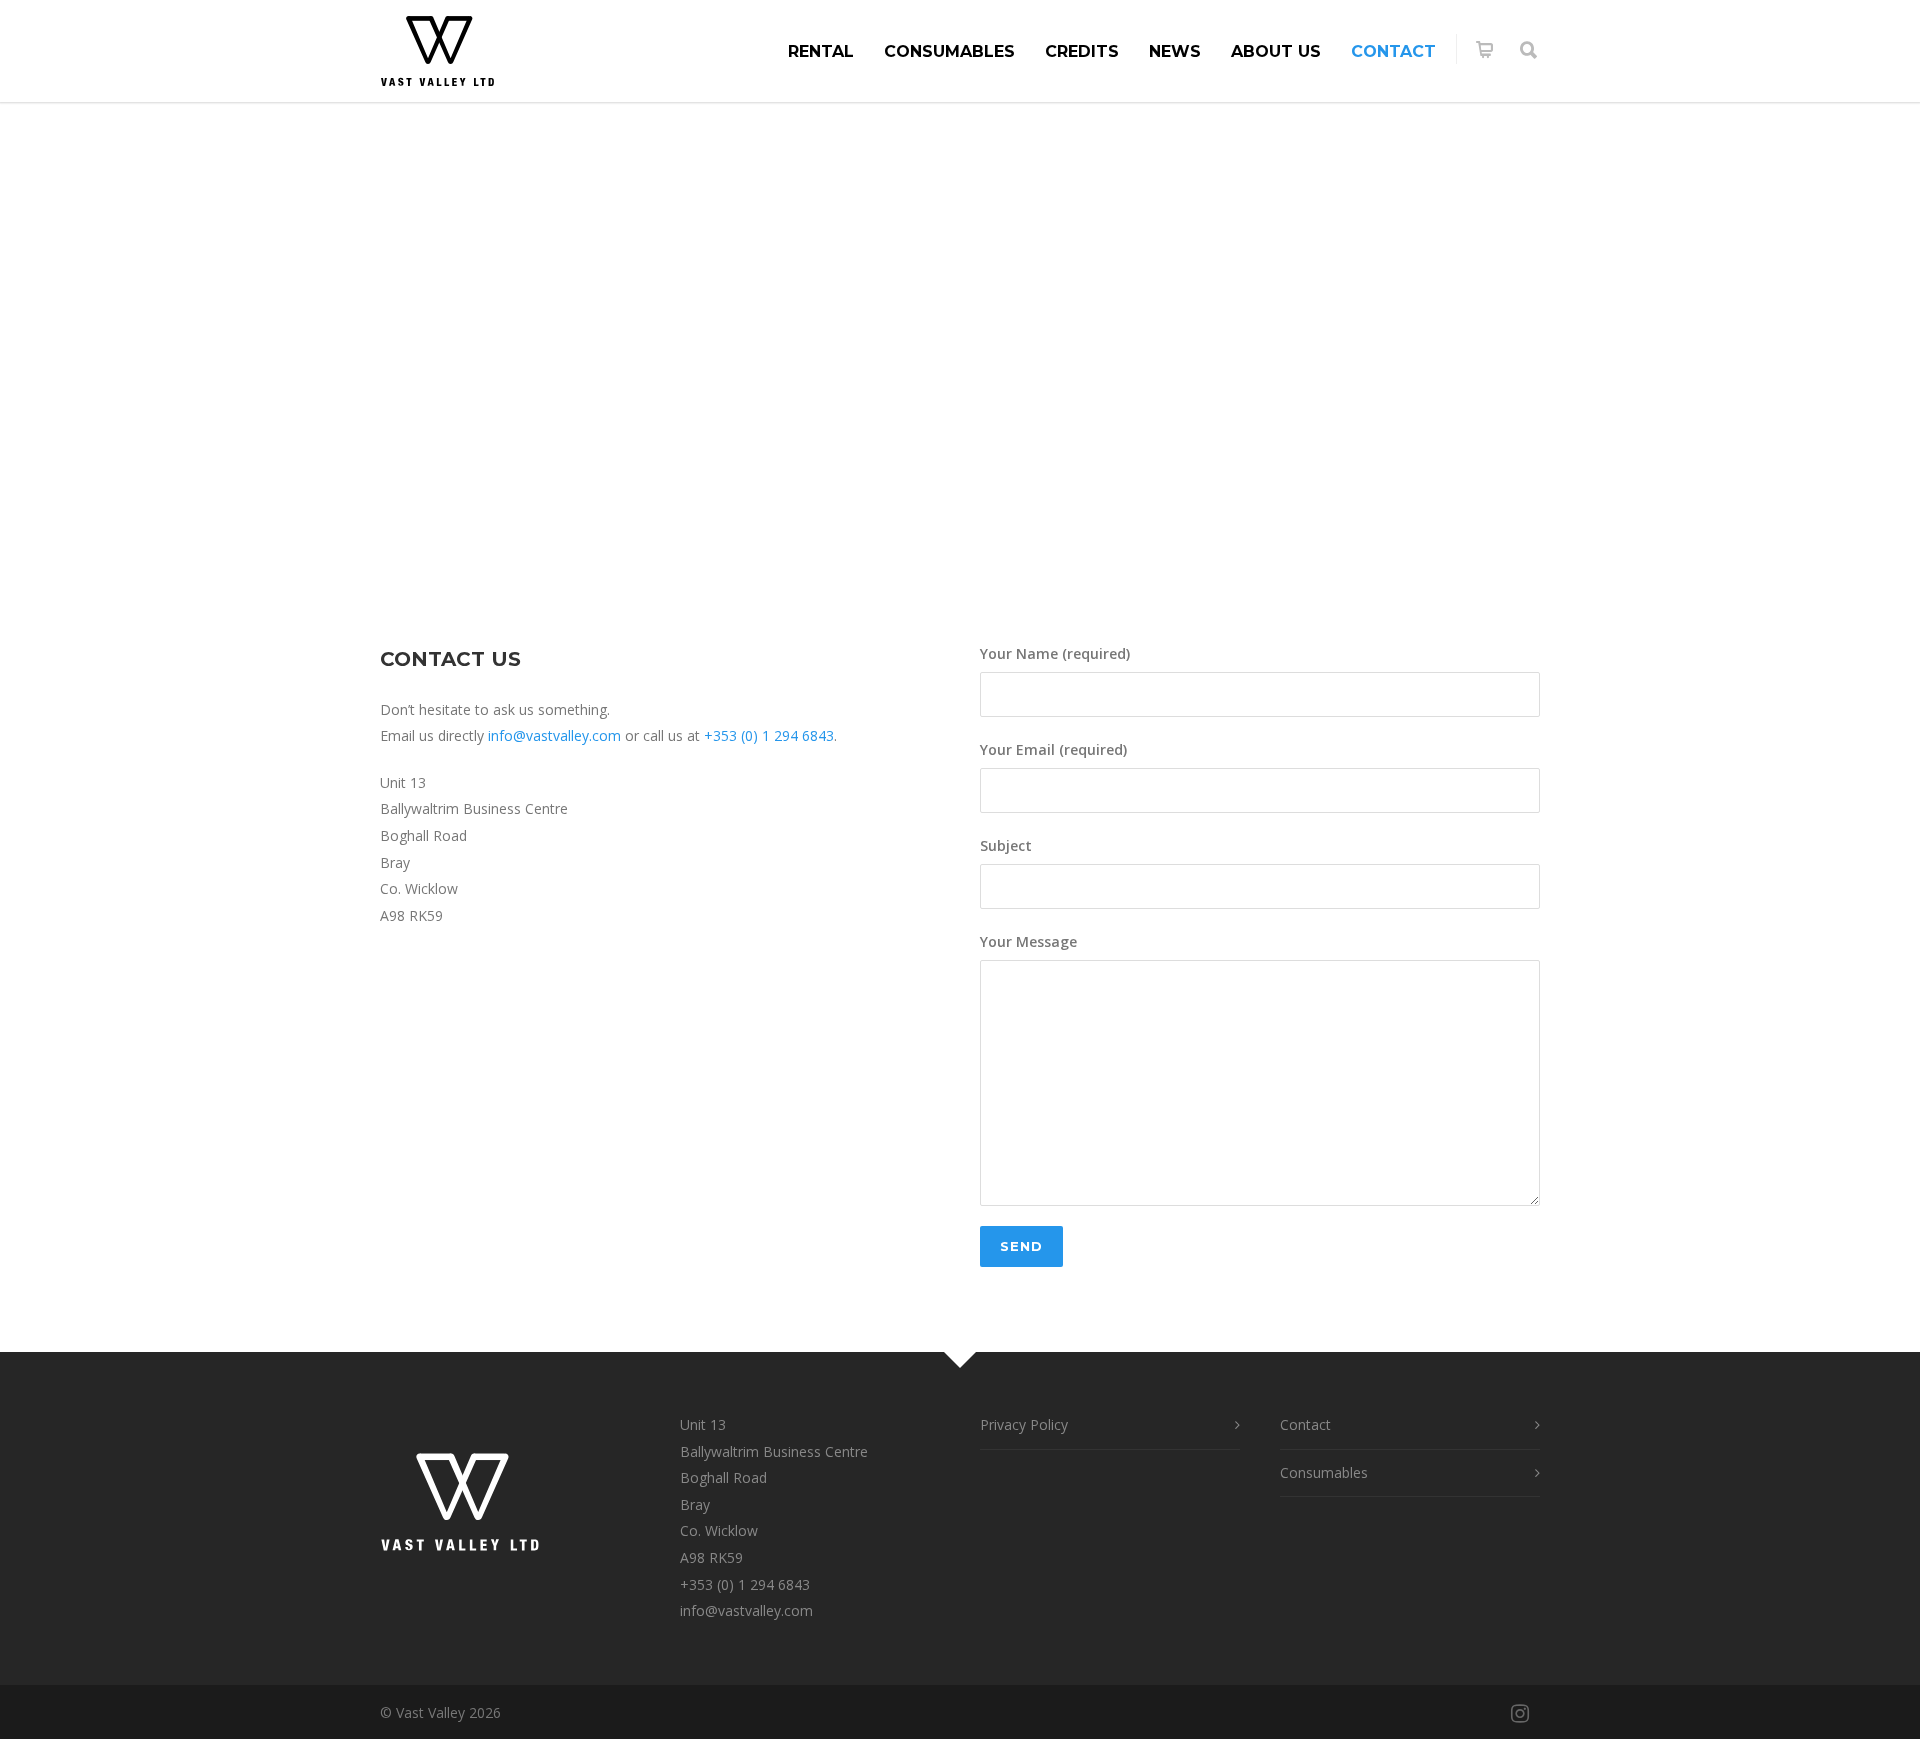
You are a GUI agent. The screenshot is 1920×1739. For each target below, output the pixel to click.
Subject (1006, 845)
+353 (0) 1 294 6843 (745, 1584)
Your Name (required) (1055, 653)
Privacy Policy (1024, 1424)
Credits (1082, 51)
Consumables (949, 51)
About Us (1276, 51)
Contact (1393, 51)
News (1175, 51)
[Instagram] (1520, 1713)
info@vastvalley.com (554, 735)
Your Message (1028, 941)
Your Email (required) (1053, 749)
